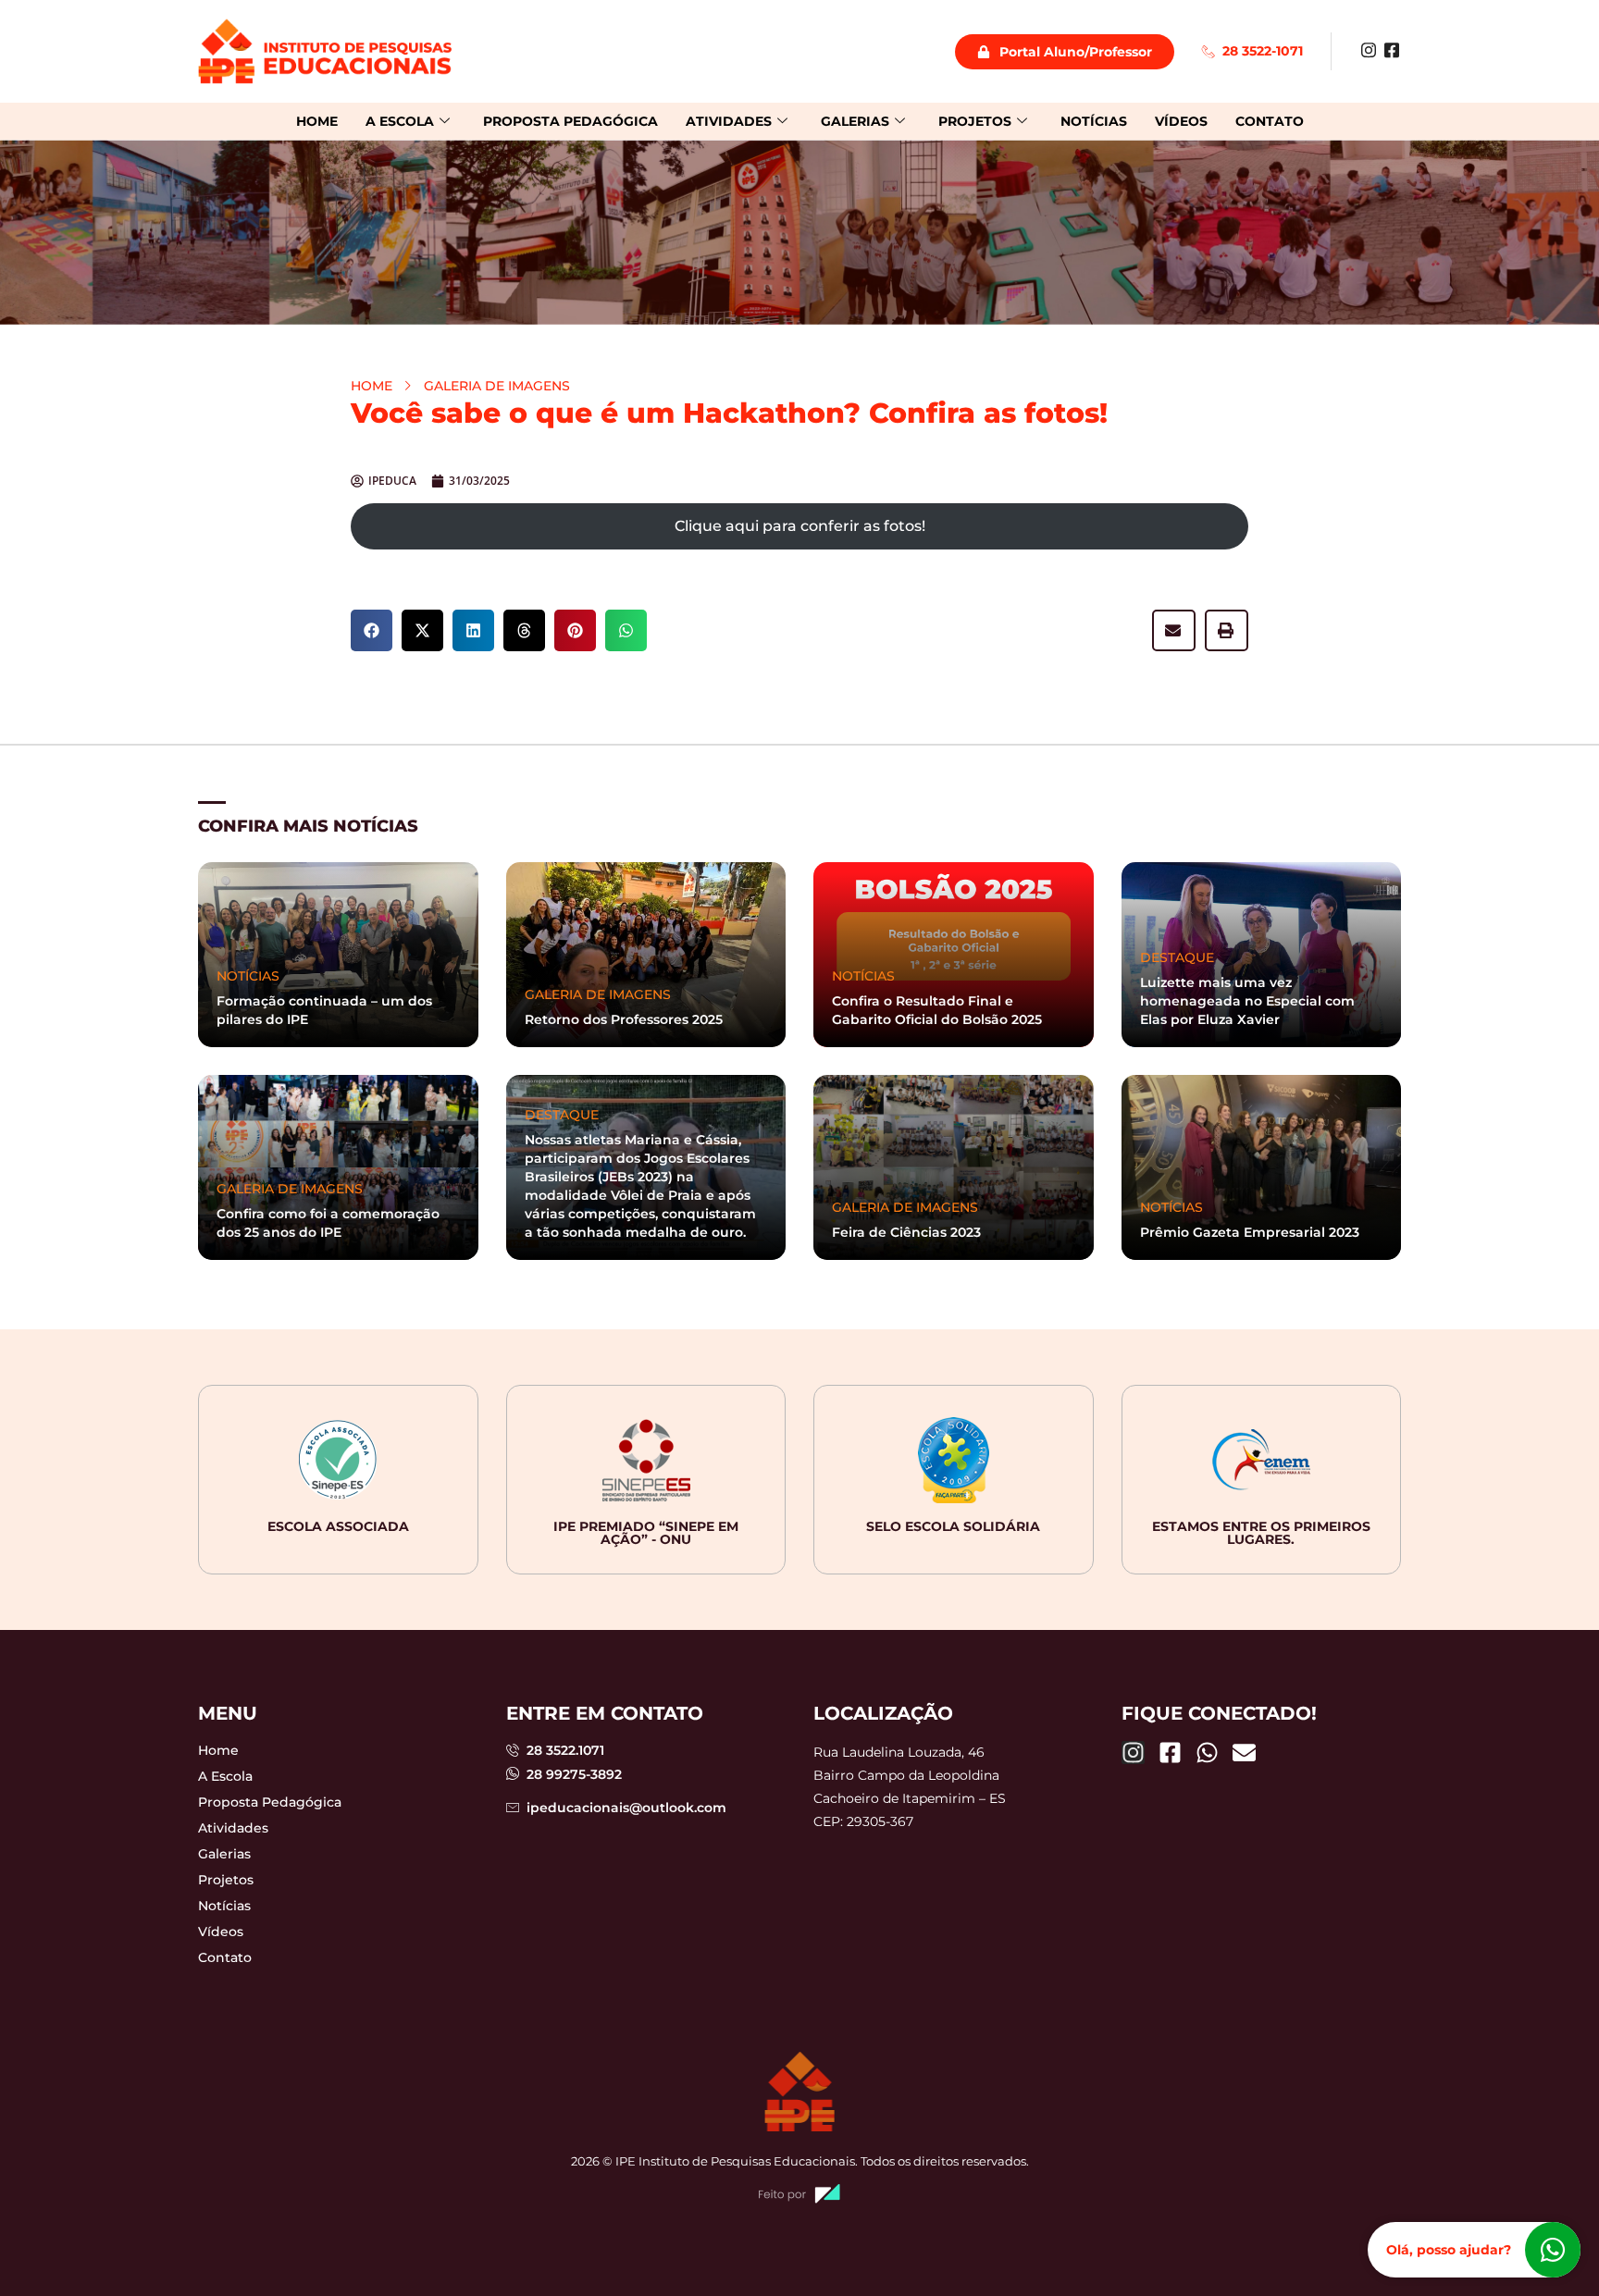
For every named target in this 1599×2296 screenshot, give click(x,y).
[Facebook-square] (1170, 1753)
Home (317, 121)
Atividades (729, 121)
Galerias (855, 121)
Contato (1270, 121)
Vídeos (1181, 121)
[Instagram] (1369, 49)
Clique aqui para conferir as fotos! (800, 526)
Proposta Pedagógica (570, 121)
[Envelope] (1244, 1753)
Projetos (975, 121)
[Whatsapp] (1207, 1753)
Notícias (1094, 121)
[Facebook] (1392, 49)
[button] (372, 630)
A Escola (400, 121)
